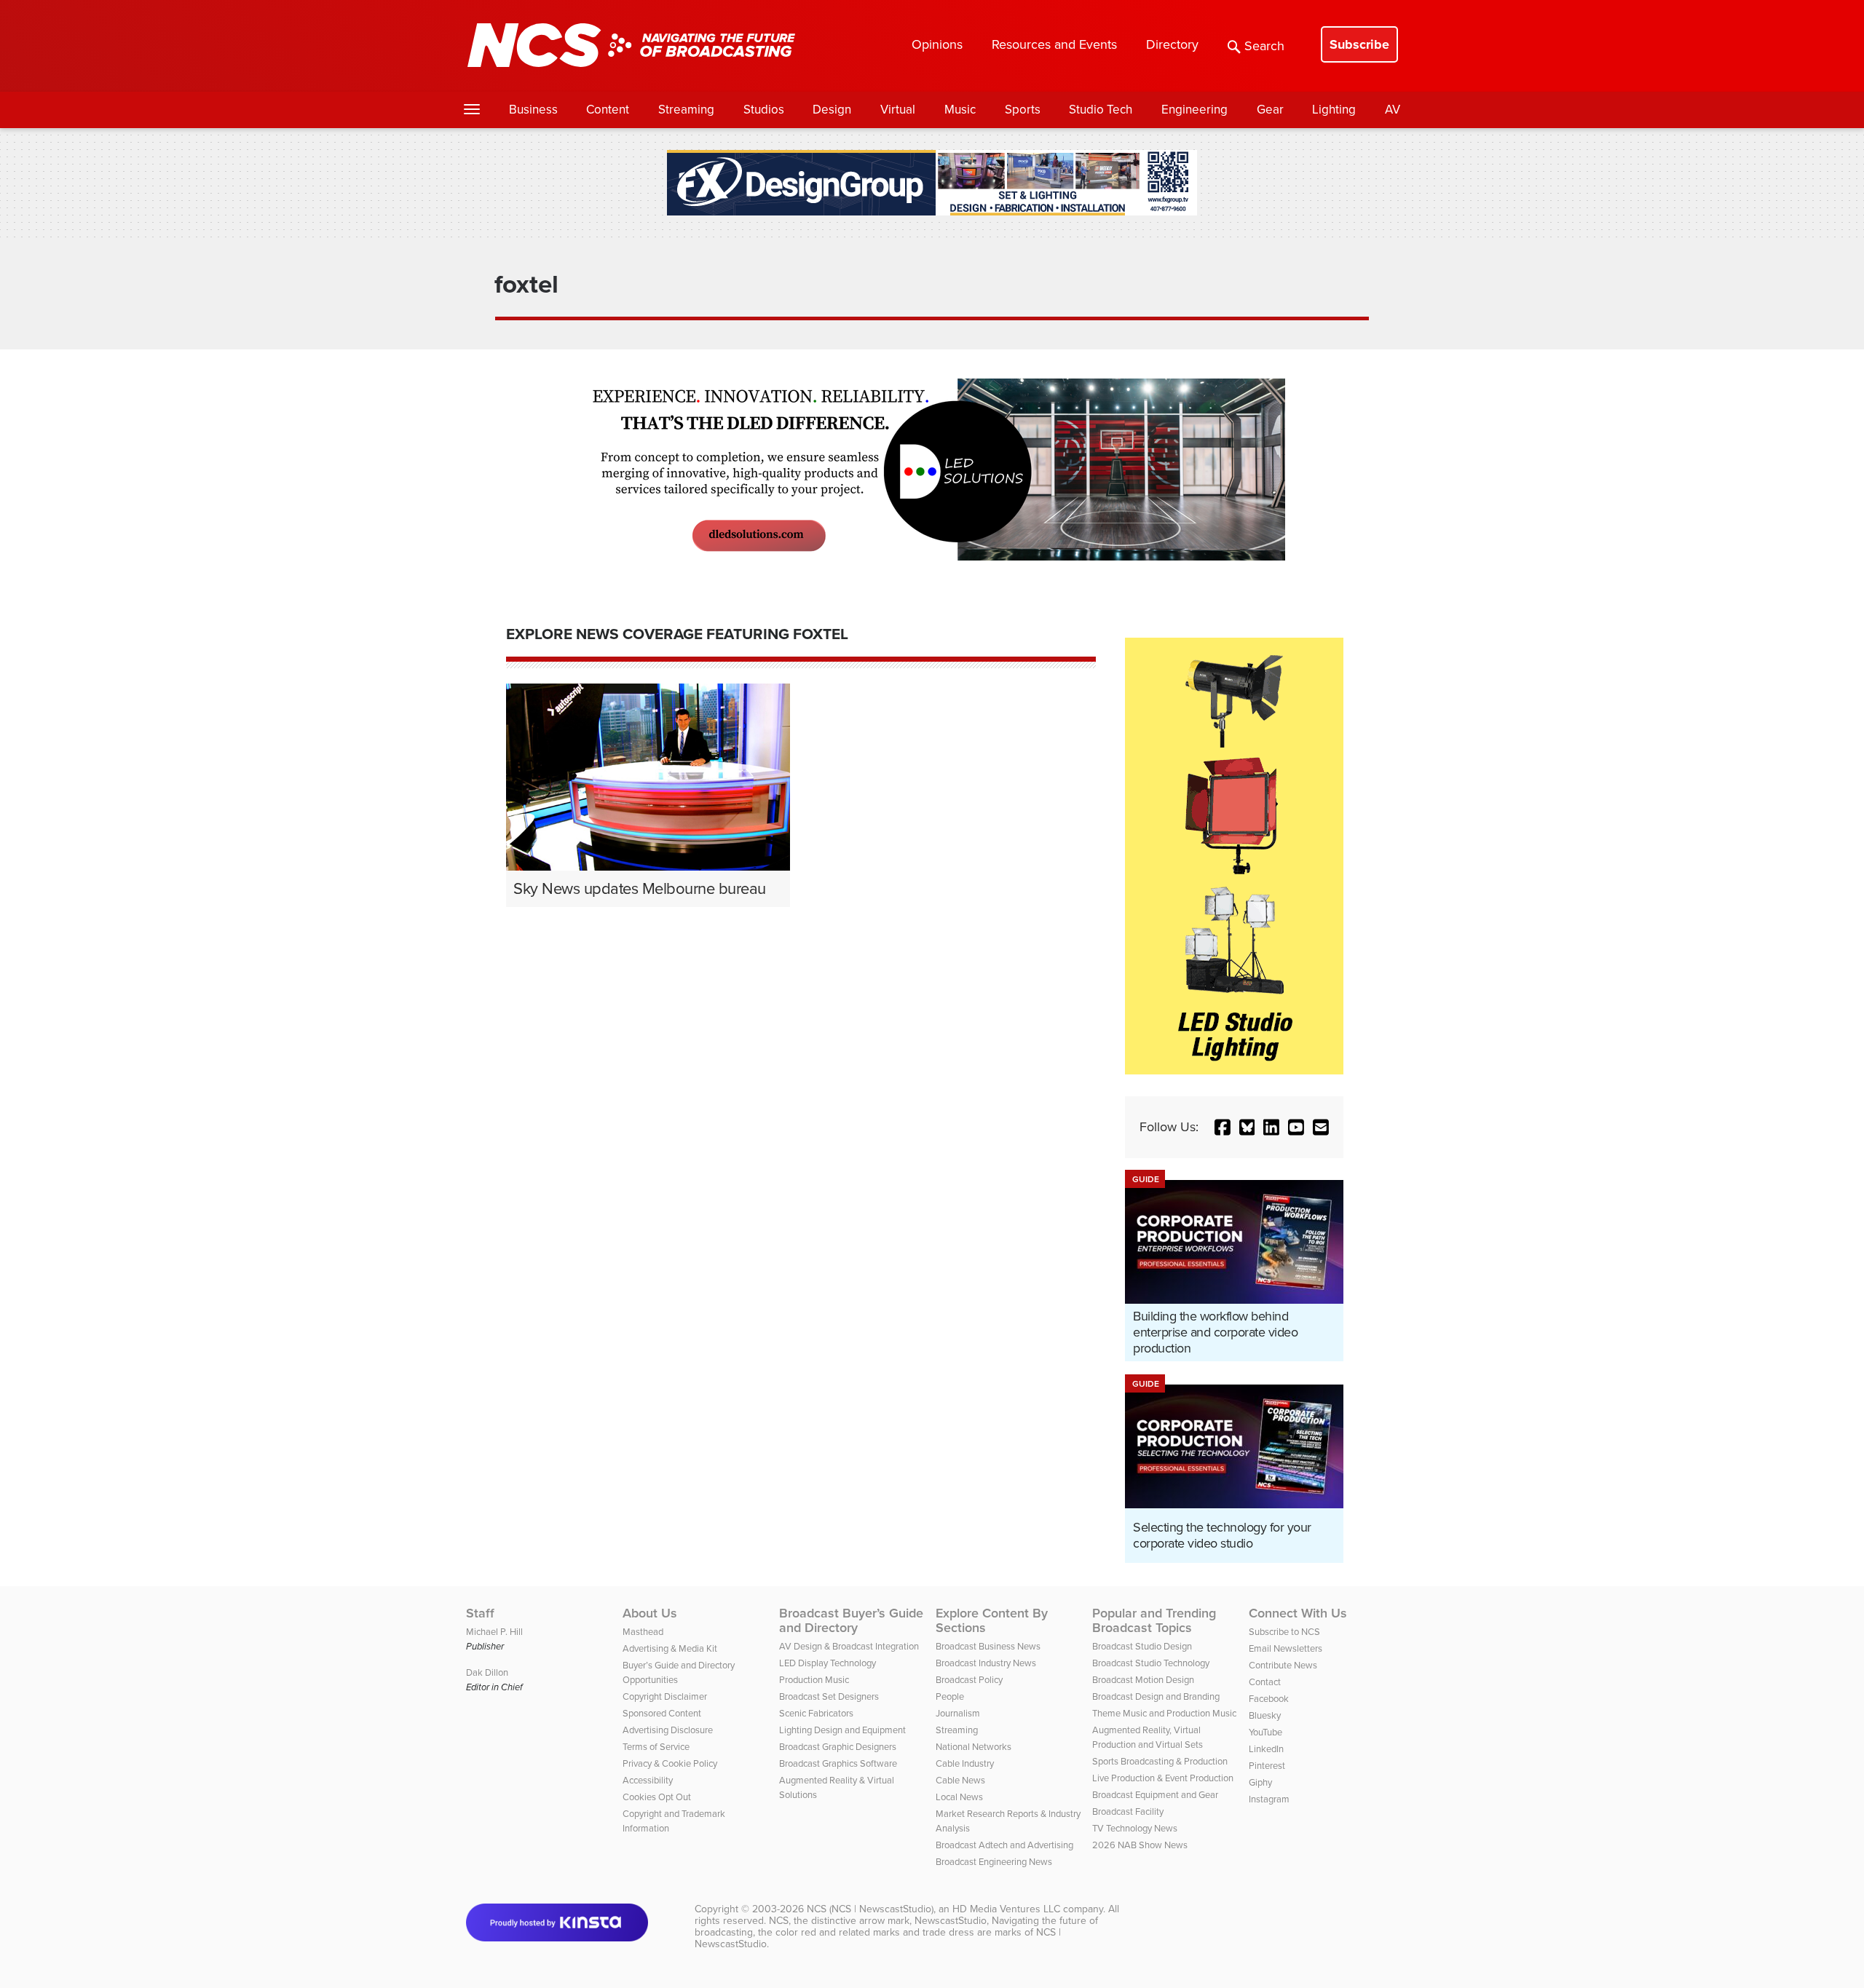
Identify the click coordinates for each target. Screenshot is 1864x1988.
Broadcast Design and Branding (1156, 1696)
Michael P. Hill (494, 1632)
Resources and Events (1054, 44)
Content (608, 110)
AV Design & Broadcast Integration (849, 1646)
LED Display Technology (828, 1663)
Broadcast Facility (1128, 1811)
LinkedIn (1266, 1749)
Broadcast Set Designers (829, 1696)
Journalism (958, 1713)
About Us (650, 1613)
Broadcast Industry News (986, 1663)
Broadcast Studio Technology (1151, 1663)
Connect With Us (1298, 1613)
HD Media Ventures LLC (1006, 1909)
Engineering (1194, 110)
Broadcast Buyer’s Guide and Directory (851, 1620)
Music (960, 110)
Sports (1023, 110)
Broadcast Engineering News (994, 1862)
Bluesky (1265, 1715)
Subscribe (1359, 44)
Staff (480, 1613)
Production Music (814, 1680)
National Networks (974, 1747)
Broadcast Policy (969, 1680)
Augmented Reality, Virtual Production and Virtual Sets (1148, 1737)
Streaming (686, 110)
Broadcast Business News (988, 1646)
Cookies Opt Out (657, 1797)
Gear (1270, 110)
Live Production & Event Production (1163, 1778)
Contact (1265, 1682)
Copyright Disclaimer (665, 1696)
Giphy (1260, 1782)
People (950, 1696)
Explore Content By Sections (992, 1620)
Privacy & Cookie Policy (670, 1763)
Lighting (1334, 110)
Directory (1172, 44)
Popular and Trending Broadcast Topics (1154, 1620)
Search (1264, 46)
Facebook (1269, 1699)
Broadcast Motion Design (1143, 1680)
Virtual (898, 110)
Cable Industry (965, 1763)
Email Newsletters (1286, 1648)
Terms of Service (656, 1747)
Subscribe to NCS (1284, 1632)
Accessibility (648, 1780)
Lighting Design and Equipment (842, 1730)
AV (1393, 110)
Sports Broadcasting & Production (1160, 1761)
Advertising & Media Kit (670, 1648)
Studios (764, 110)
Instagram (1269, 1799)
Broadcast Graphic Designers (838, 1747)
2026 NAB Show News (1140, 1845)
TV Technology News (1135, 1828)
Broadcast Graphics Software (838, 1763)
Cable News (960, 1780)
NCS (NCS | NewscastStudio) (870, 1909)
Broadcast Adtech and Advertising (1004, 1845)
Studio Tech (1101, 110)
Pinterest (1267, 1766)
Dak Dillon (487, 1672)
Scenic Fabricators (816, 1713)
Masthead (643, 1632)
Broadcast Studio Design (1142, 1646)
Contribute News (1283, 1665)
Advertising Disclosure (668, 1730)
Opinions (937, 44)
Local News (959, 1797)
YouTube (1265, 1732)
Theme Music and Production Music (1164, 1713)
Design (832, 110)
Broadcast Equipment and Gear (1155, 1795)
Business (533, 110)
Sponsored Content (662, 1713)
